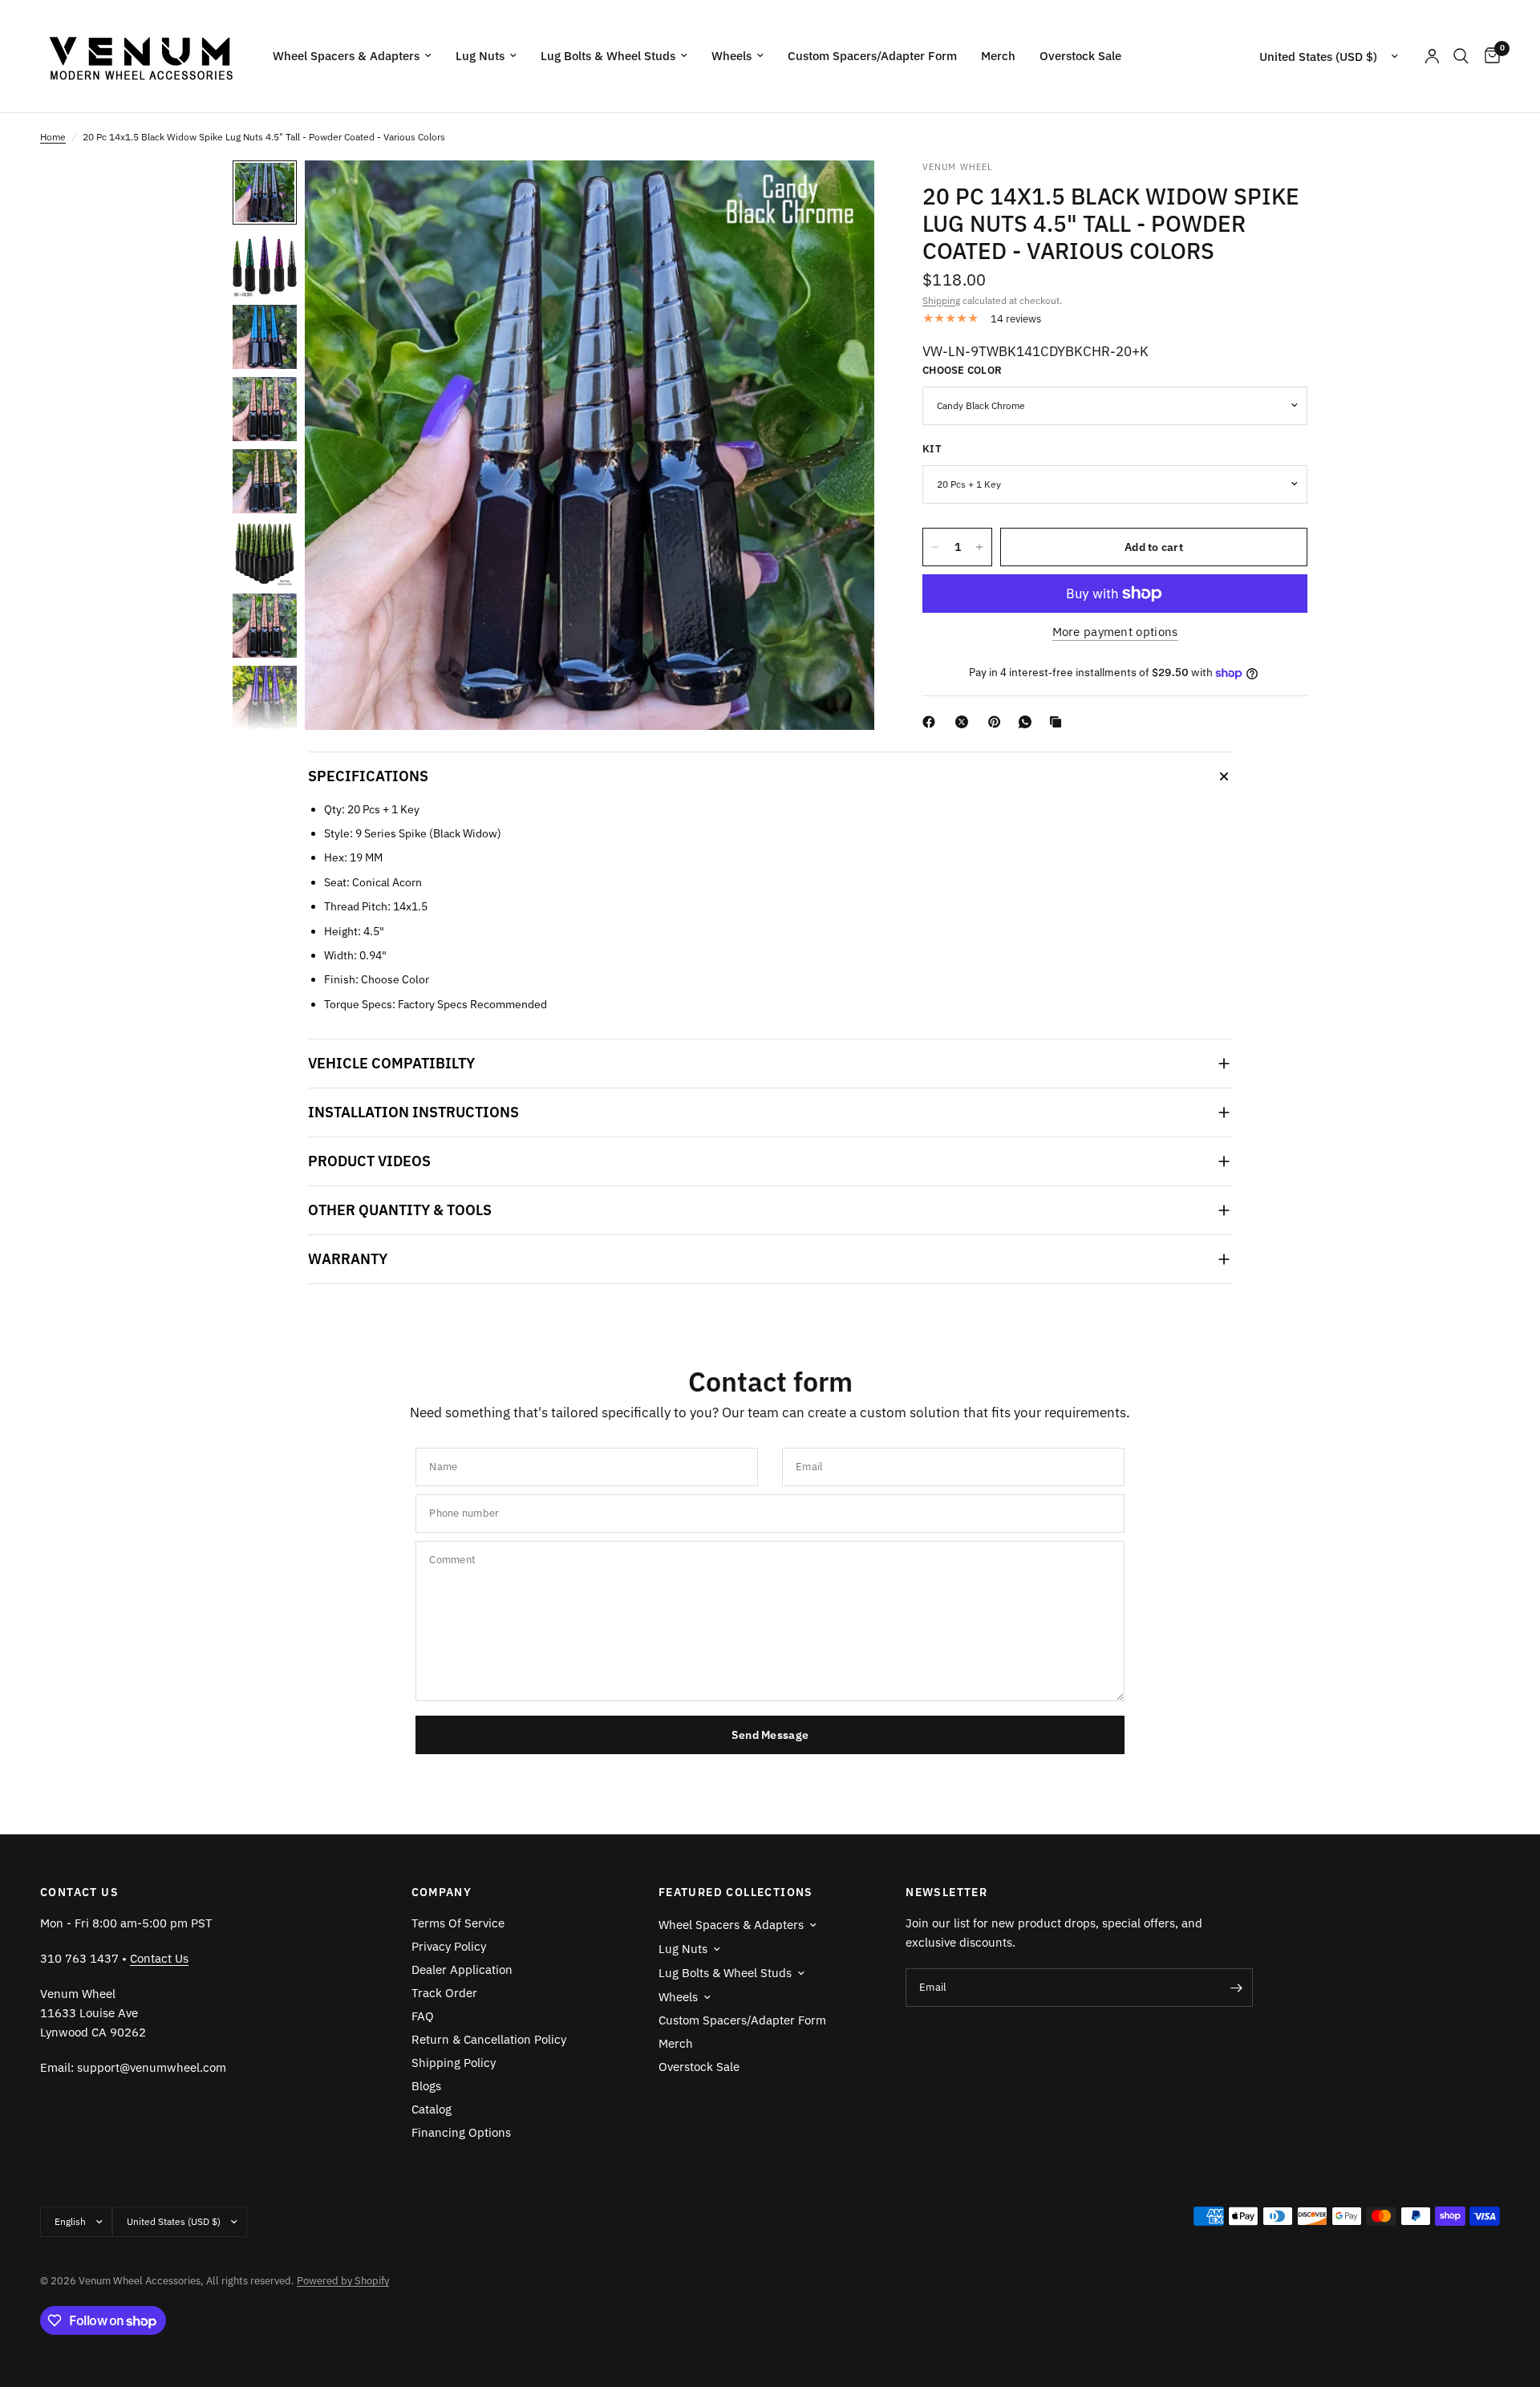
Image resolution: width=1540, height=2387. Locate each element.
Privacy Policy (449, 1946)
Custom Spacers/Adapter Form (872, 56)
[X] (965, 722)
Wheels (731, 56)
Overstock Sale (1080, 56)
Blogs (426, 2086)
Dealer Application (462, 1970)
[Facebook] (932, 722)
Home (53, 137)
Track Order (444, 1993)
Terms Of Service (458, 1923)
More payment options (1115, 632)
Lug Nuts (480, 56)
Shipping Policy (454, 2063)
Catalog (432, 2109)
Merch (998, 56)
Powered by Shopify (343, 2281)
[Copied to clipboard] (1059, 722)
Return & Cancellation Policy (489, 2039)
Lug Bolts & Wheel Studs (608, 56)
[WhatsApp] (1028, 722)
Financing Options (461, 2132)
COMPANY (442, 1892)
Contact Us (159, 1958)
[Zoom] (841, 194)
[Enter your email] (1237, 1988)
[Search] (1461, 56)
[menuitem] (352, 56)
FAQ (423, 2016)
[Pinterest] (998, 722)
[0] (1488, 56)
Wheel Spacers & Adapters (346, 56)
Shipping (941, 300)
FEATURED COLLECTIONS (736, 1892)
